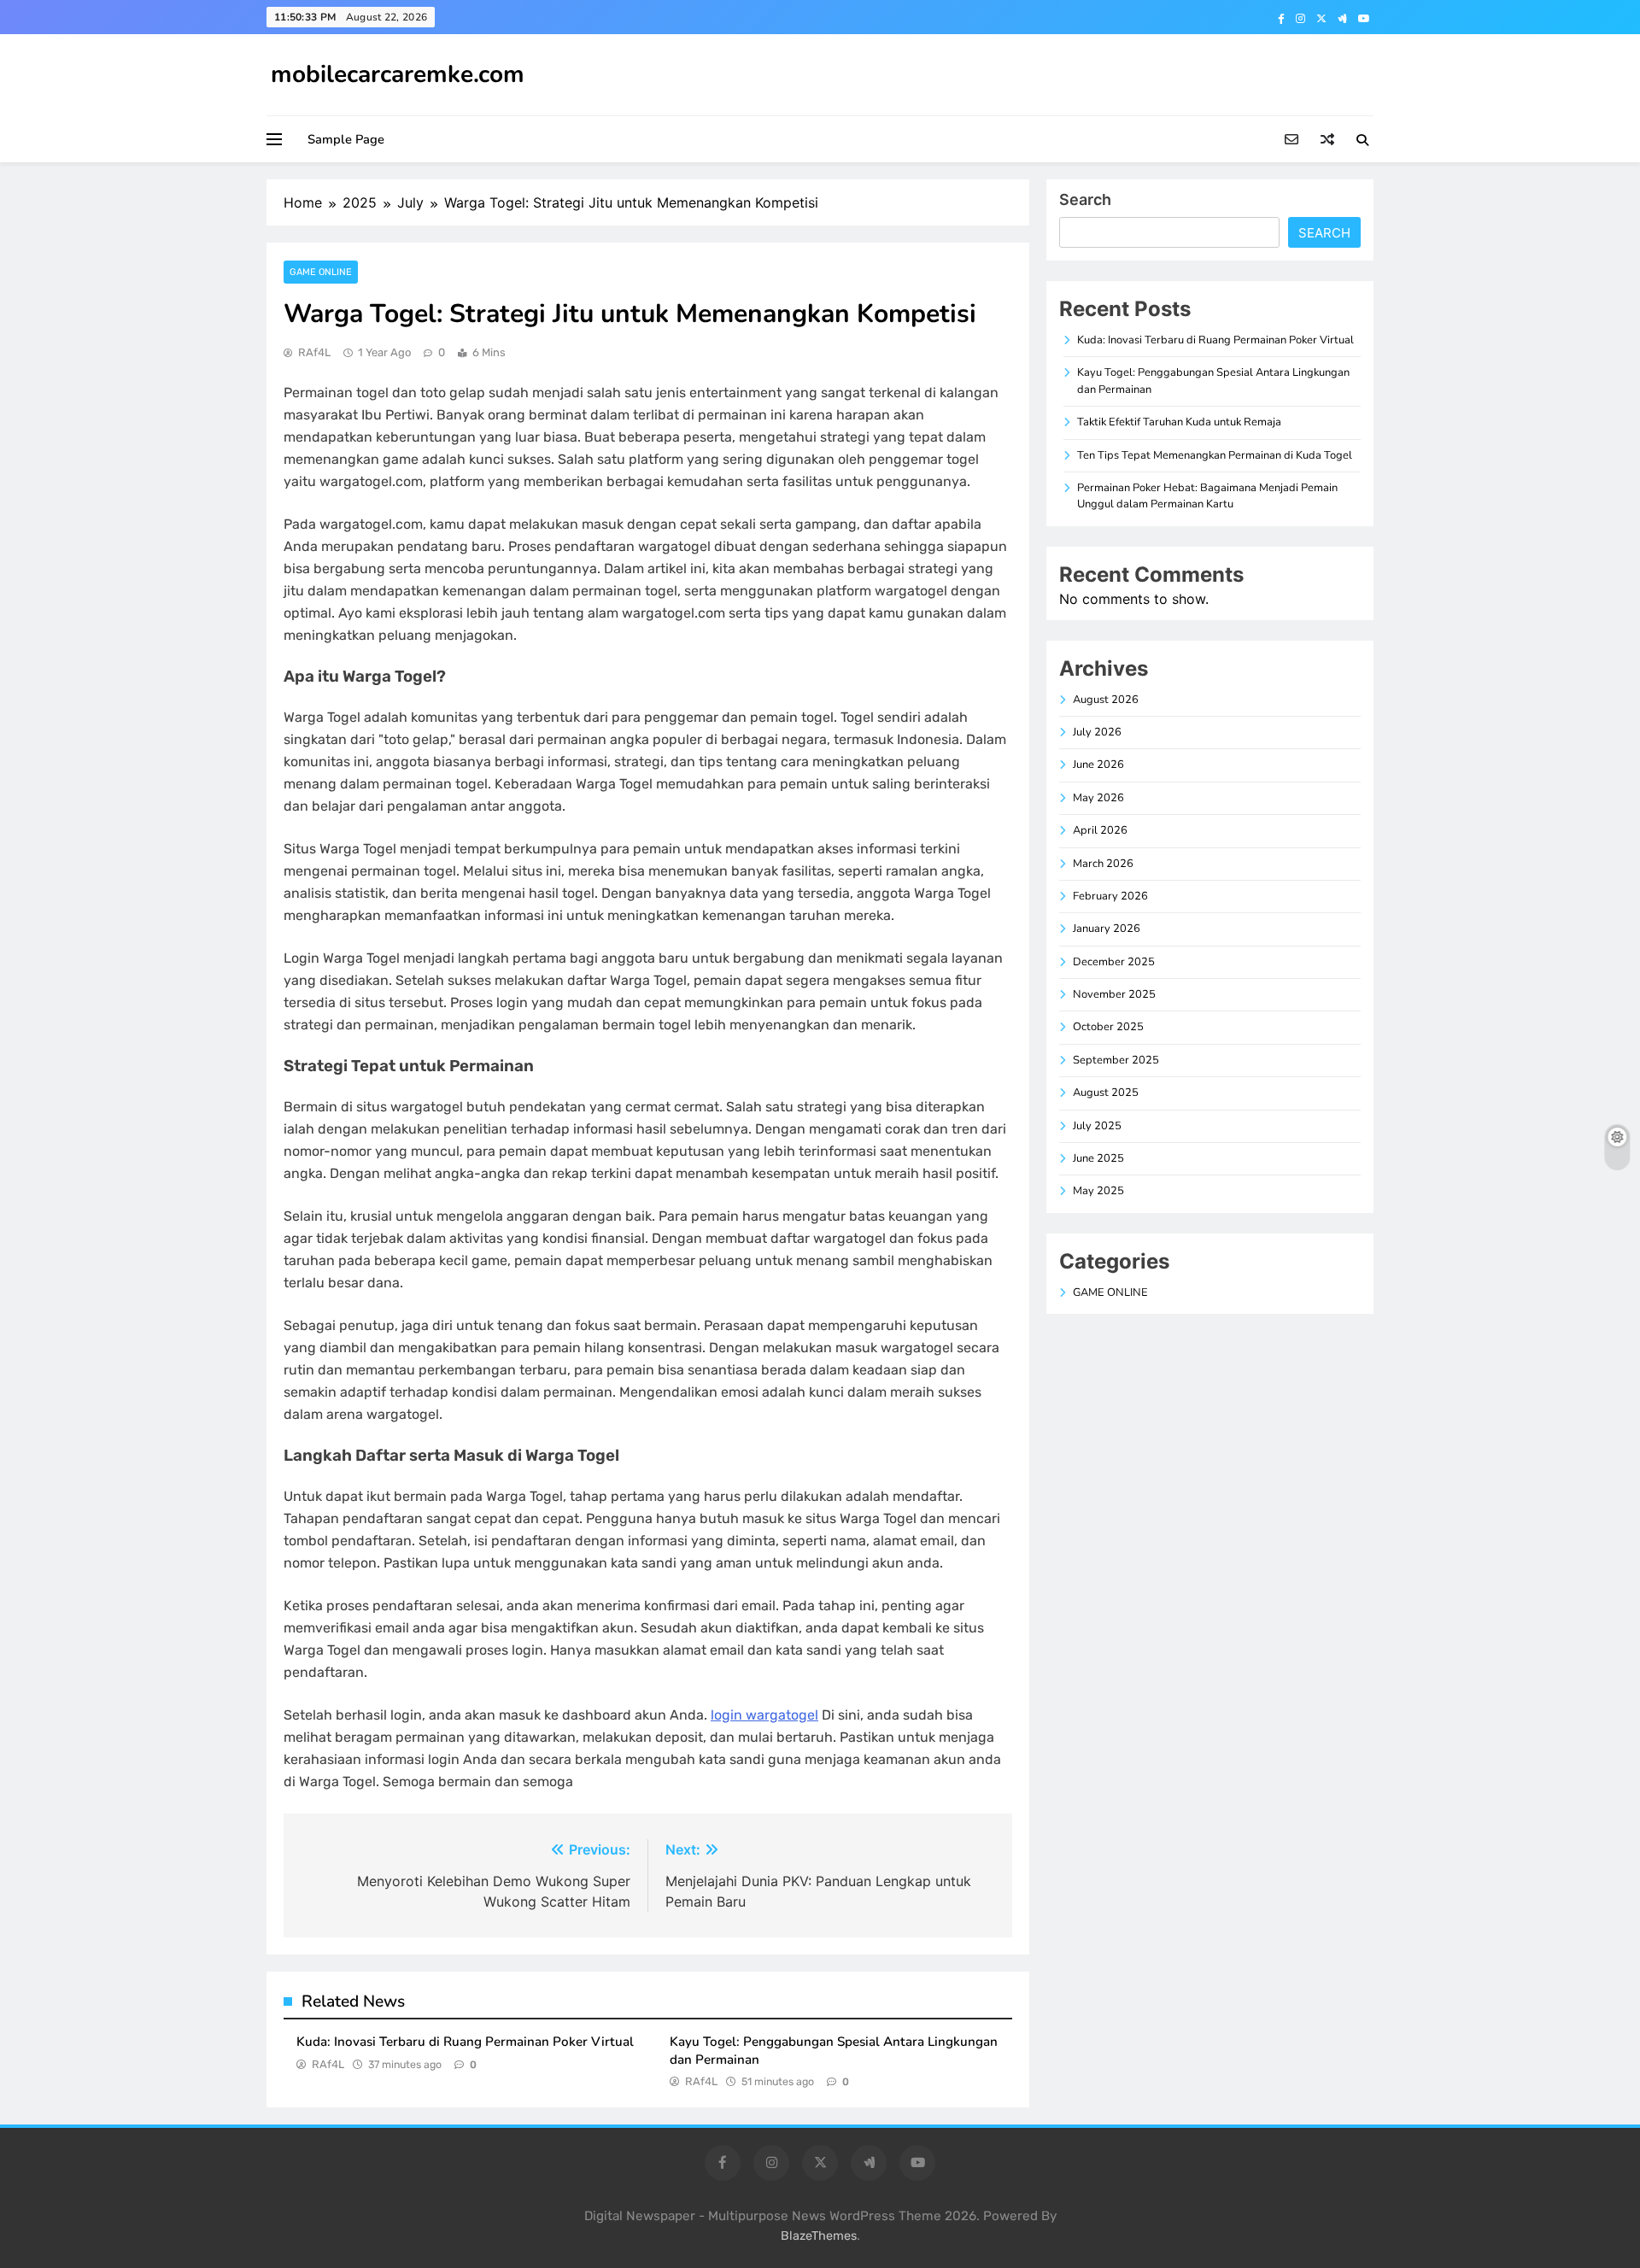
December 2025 (1114, 962)
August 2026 (1106, 700)
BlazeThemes (819, 2236)
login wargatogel (764, 1715)
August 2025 (1106, 1093)
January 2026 (1107, 929)
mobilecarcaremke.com (398, 74)
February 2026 (1110, 896)
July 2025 (1097, 1126)
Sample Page (346, 139)
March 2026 (1103, 864)
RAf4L (314, 352)
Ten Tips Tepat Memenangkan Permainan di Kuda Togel (1215, 455)
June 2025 (1098, 1158)
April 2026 (1100, 830)
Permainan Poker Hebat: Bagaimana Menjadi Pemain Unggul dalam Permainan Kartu (1207, 496)
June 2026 (1098, 765)
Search (1085, 199)
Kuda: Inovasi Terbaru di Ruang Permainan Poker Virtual (465, 2042)
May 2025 (1098, 1191)
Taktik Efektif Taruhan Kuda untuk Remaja (1179, 422)
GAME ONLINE (321, 272)
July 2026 (1097, 732)
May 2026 (1098, 798)
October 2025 (1108, 1027)
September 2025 (1116, 1060)
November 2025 (1114, 994)
